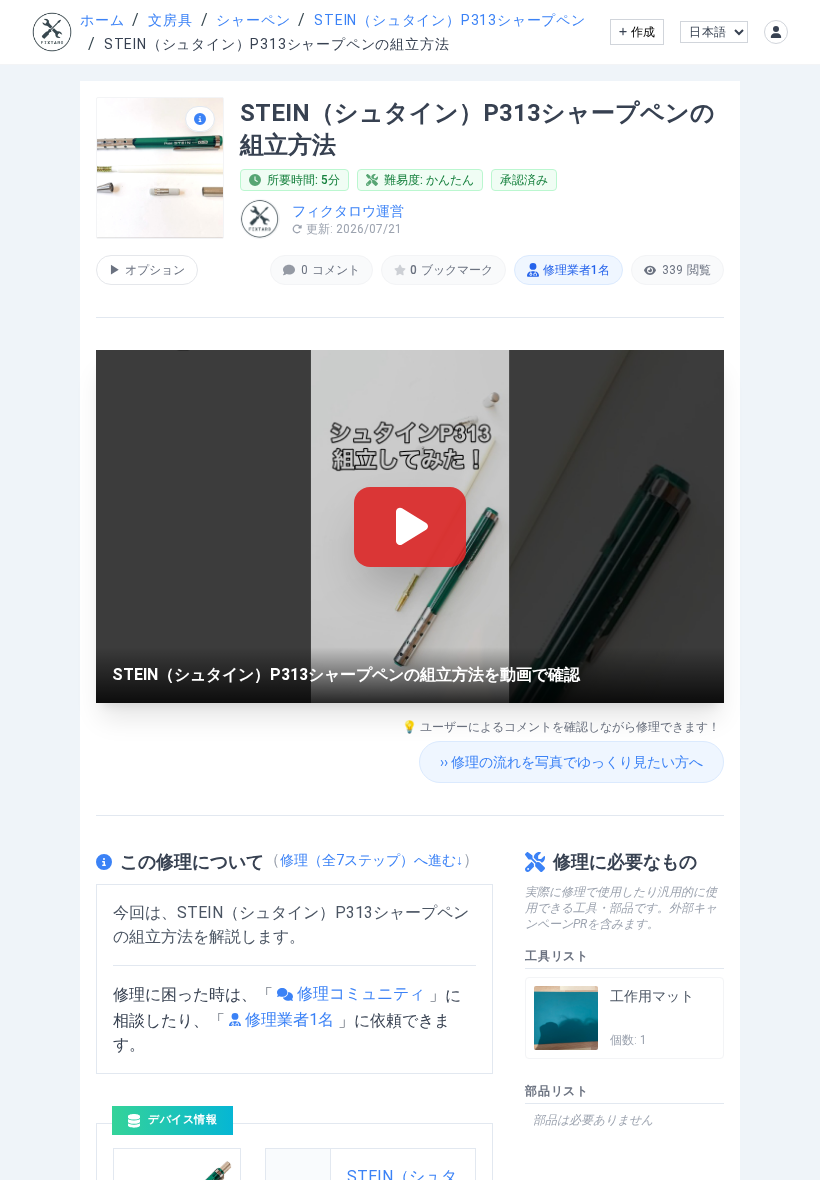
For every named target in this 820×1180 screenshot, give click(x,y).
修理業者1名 (289, 1019)
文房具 (170, 20)
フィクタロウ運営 (348, 211)
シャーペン (253, 20)
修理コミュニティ (361, 993)
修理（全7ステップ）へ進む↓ (371, 860)
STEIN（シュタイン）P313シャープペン (450, 20)
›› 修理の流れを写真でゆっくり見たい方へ (571, 762)
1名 (576, 270)
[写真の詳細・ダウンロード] (200, 119)
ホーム (102, 20)
